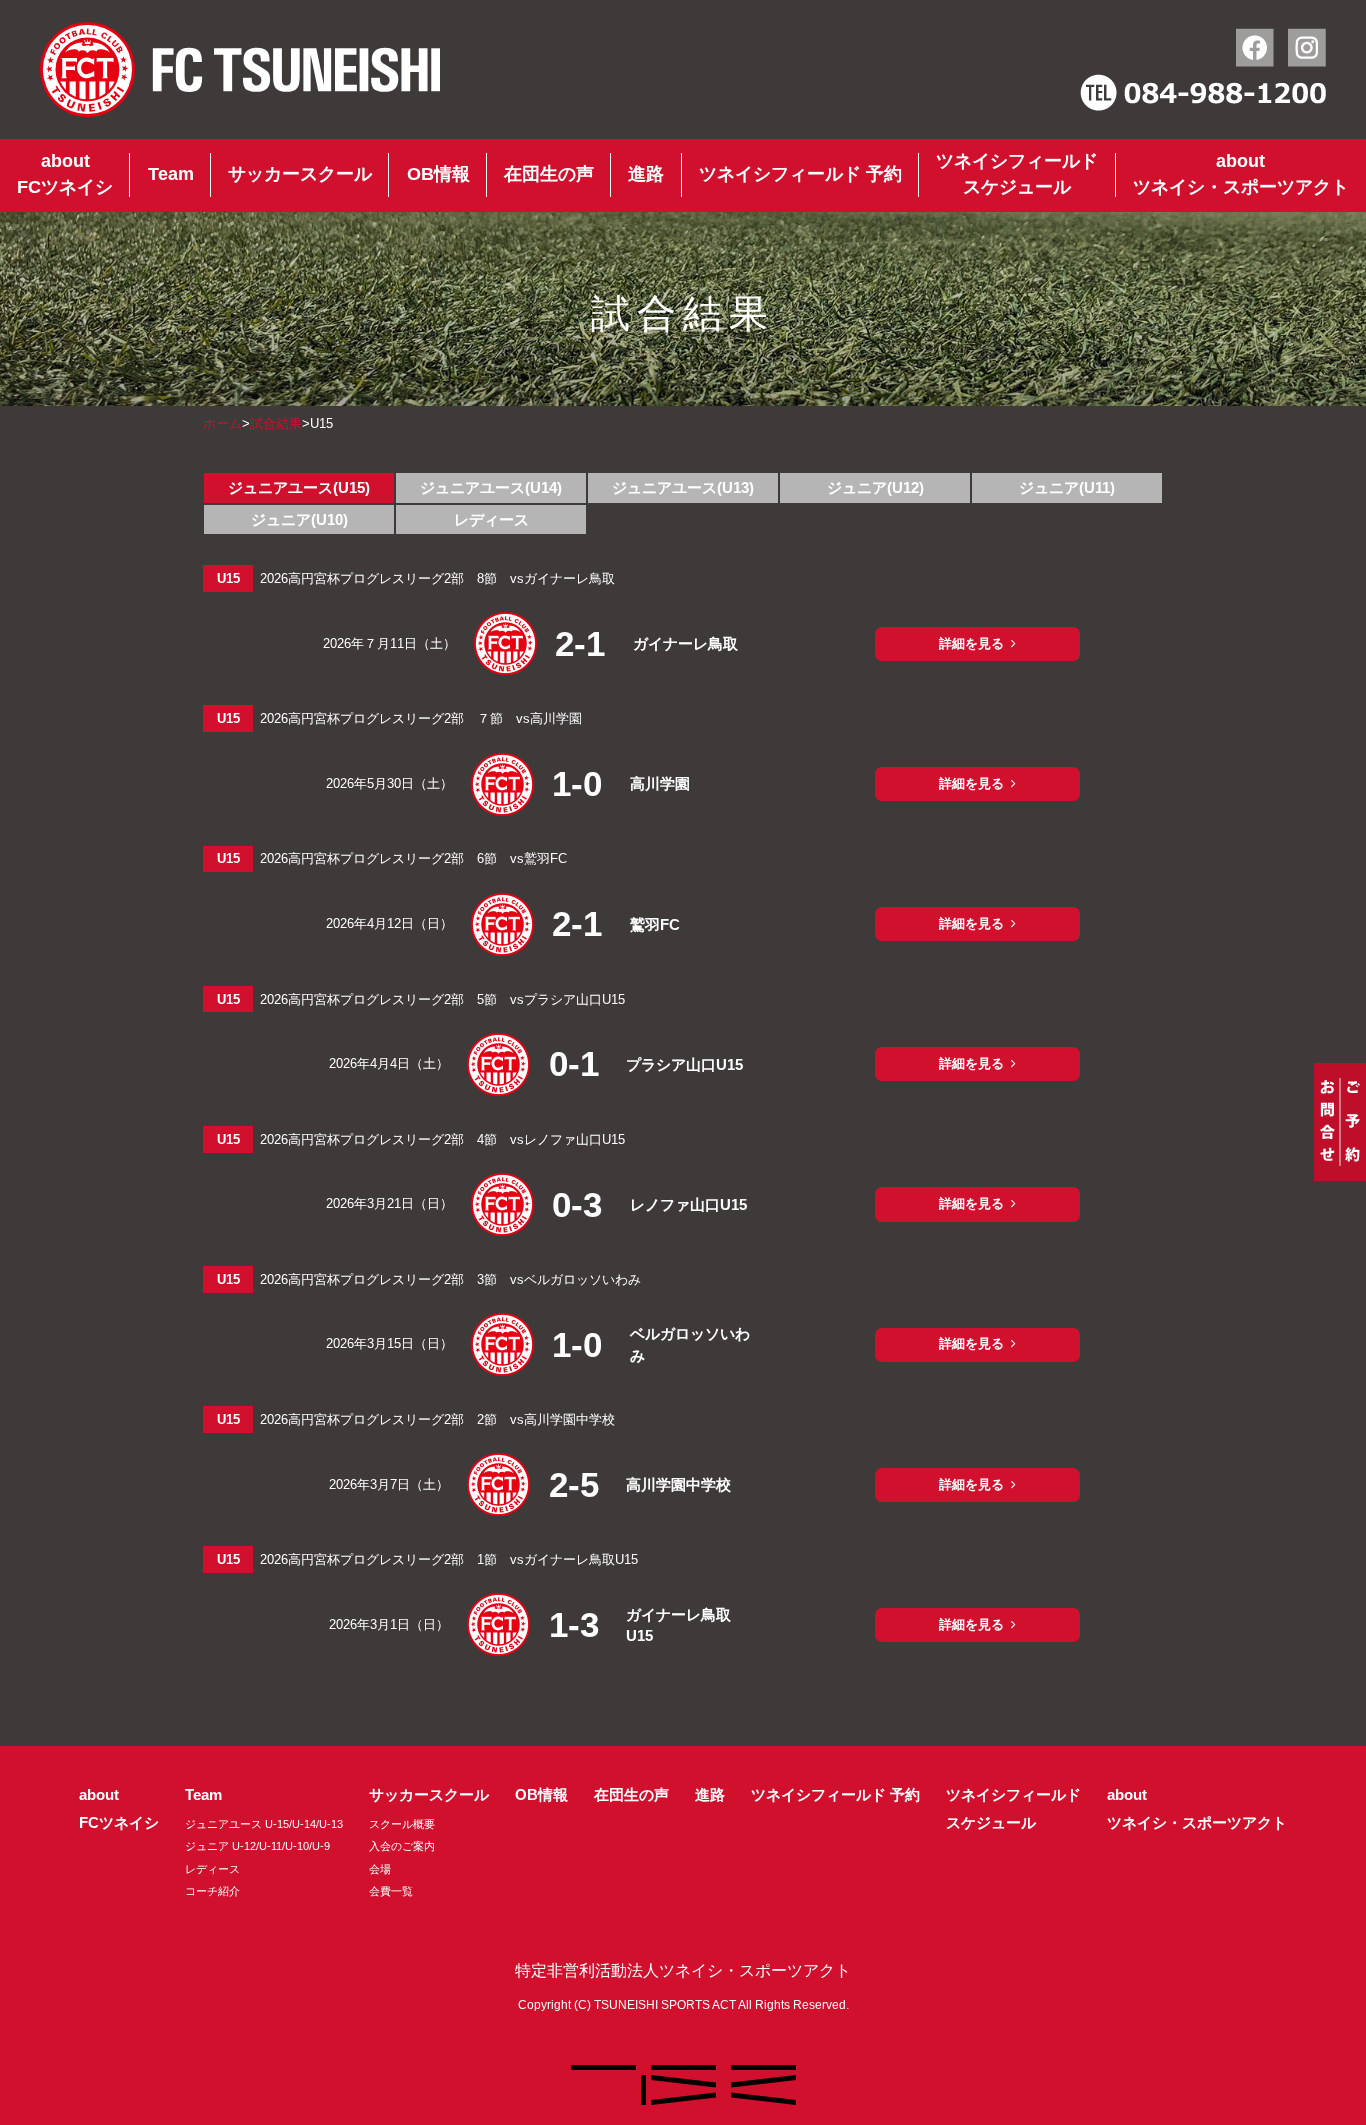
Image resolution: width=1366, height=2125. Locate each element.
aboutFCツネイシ (65, 174)
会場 (380, 1869)
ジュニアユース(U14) (491, 487)
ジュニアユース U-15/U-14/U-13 (264, 1824)
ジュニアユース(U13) (683, 487)
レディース (491, 519)
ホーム (222, 423)
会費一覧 (391, 1891)
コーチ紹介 (212, 1891)
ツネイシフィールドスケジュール (1017, 174)
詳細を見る (971, 643)
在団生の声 (549, 174)
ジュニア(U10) (299, 519)
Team (171, 174)
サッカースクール (300, 174)
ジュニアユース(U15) (299, 487)
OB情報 (438, 174)
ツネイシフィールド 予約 (800, 174)
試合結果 (276, 423)
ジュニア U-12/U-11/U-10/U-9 (257, 1846)
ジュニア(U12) (875, 487)
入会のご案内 (402, 1846)
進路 (646, 174)
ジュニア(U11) (1067, 487)
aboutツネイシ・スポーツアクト (1241, 174)
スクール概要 (402, 1824)
